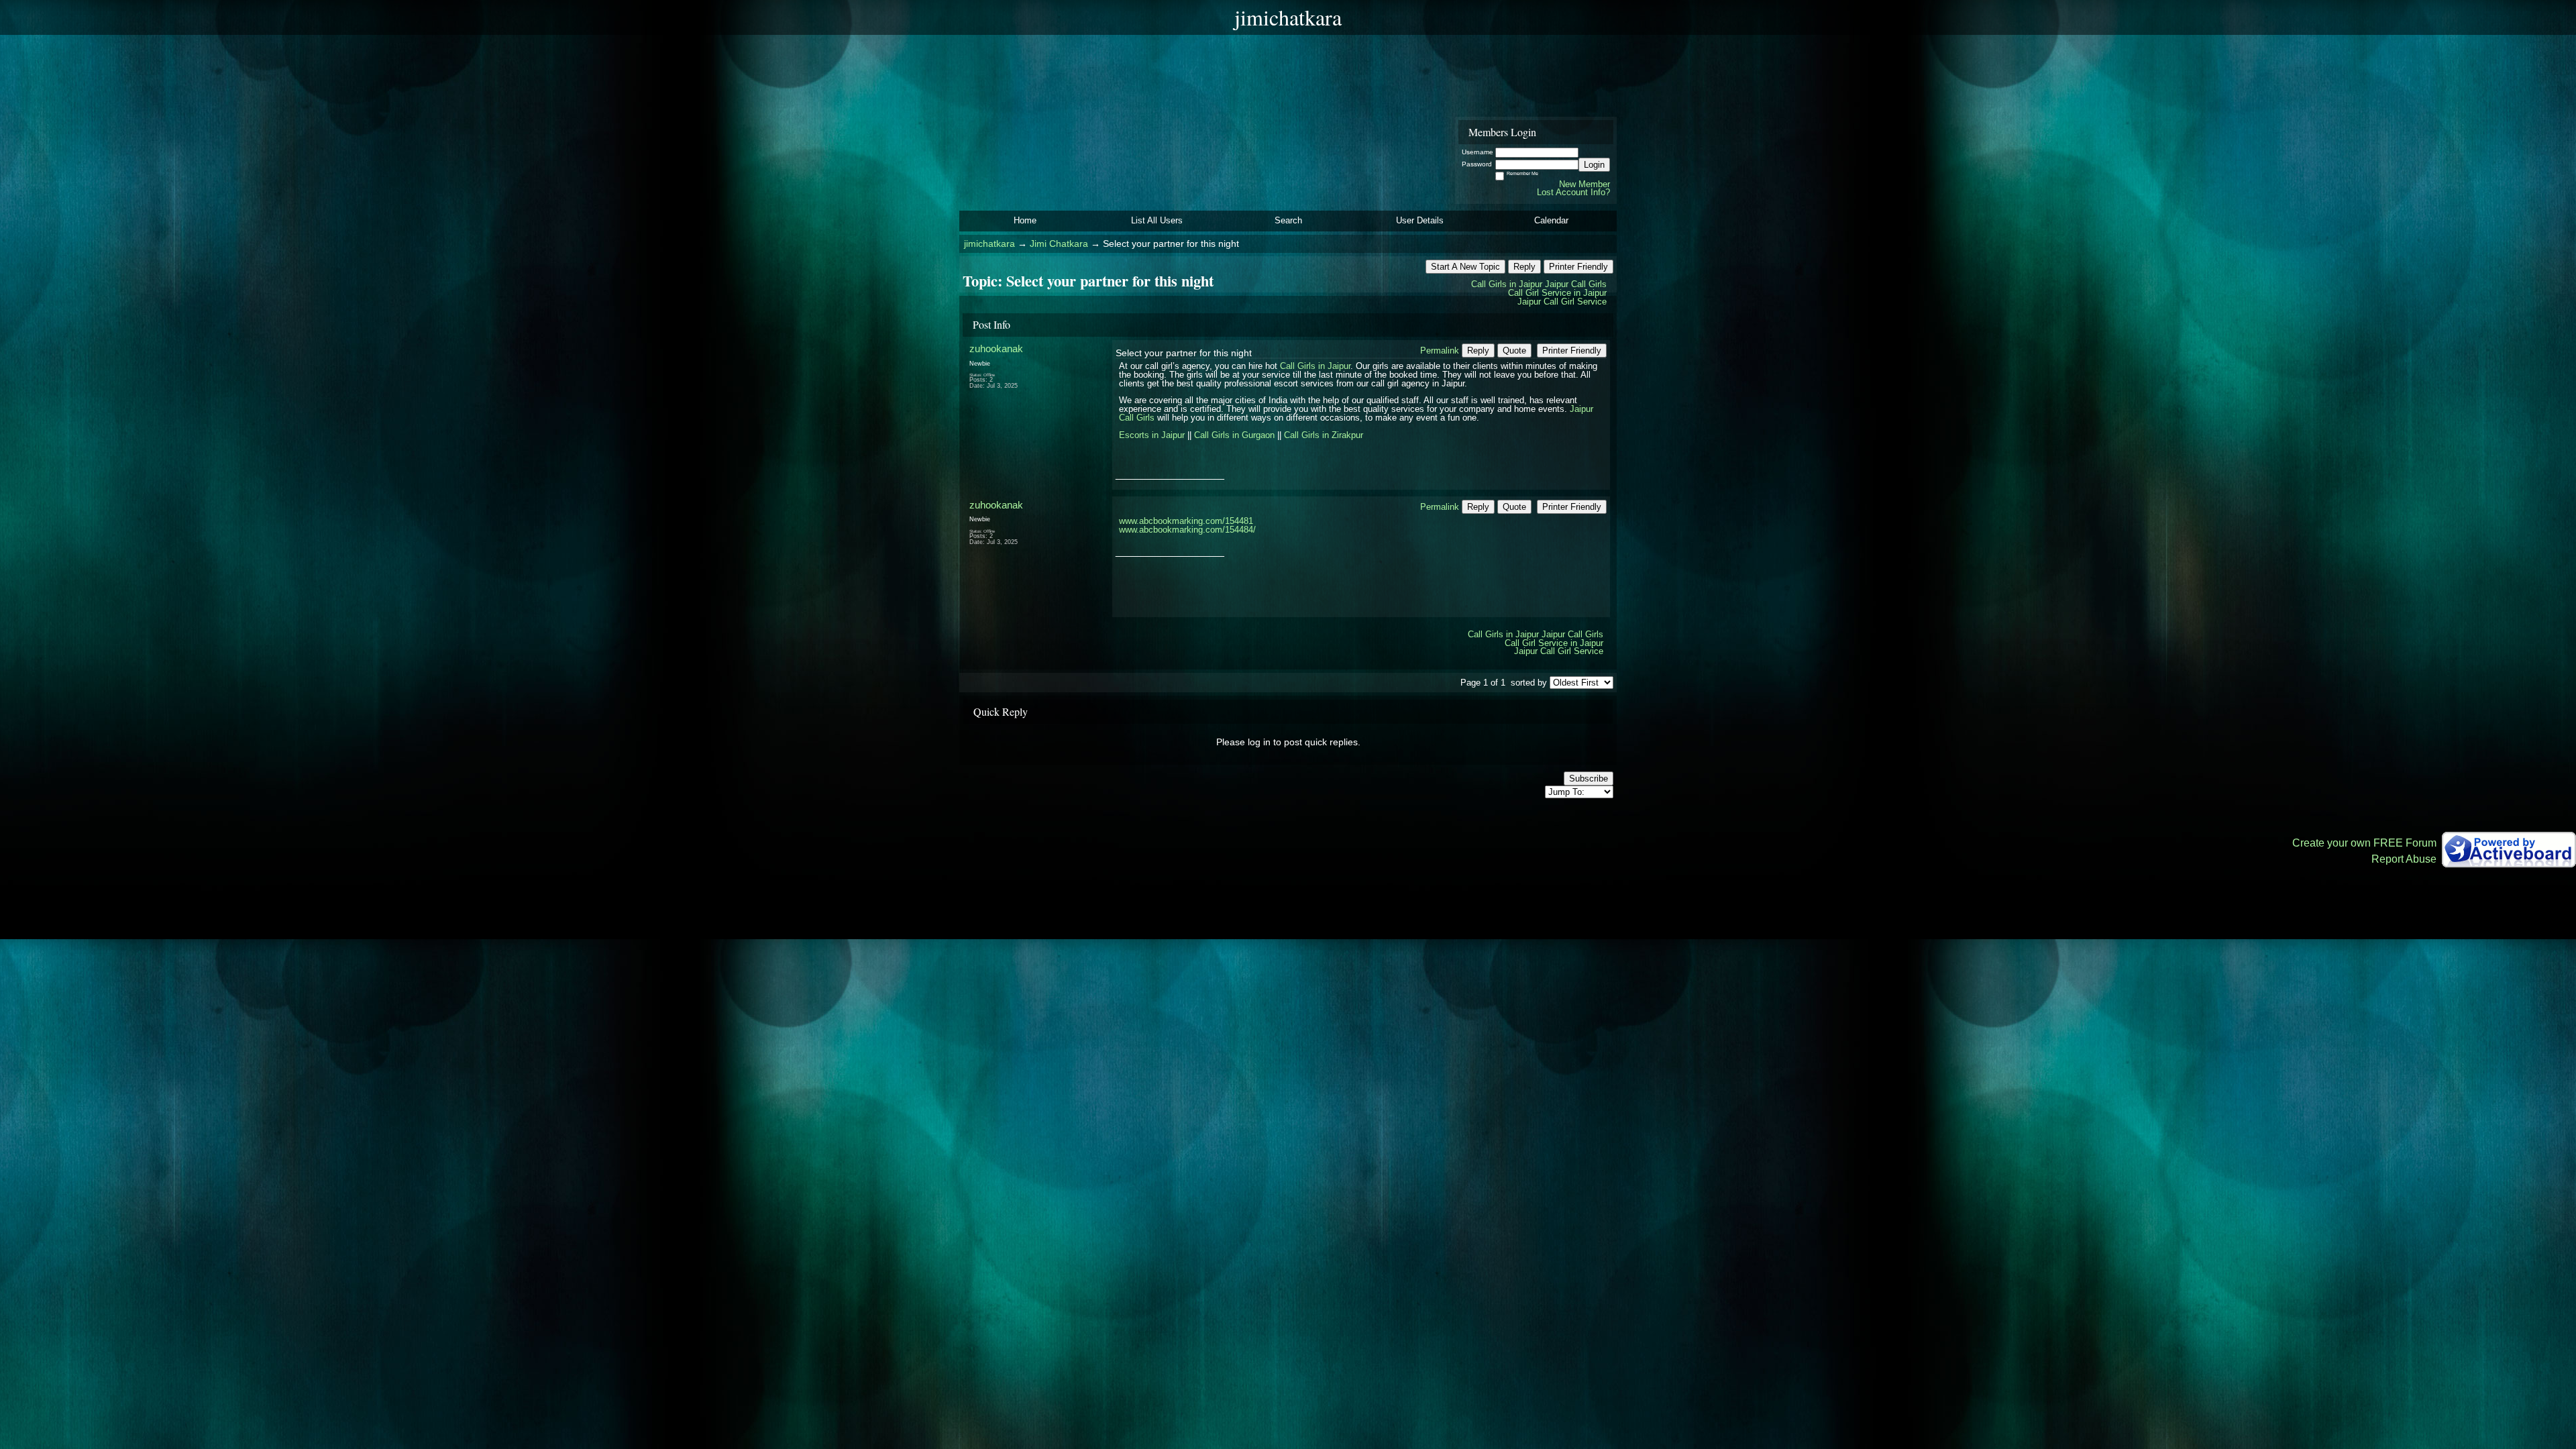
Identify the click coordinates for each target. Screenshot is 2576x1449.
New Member (1585, 184)
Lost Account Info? (1573, 192)
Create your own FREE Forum (2364, 843)
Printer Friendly (1578, 267)
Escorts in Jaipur (1152, 435)
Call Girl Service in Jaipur (1557, 293)
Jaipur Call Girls (1576, 284)
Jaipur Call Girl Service (1562, 302)
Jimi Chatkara (1059, 244)
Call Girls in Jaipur (1507, 284)
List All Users (1157, 220)
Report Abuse (2404, 859)
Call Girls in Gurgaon (1234, 435)
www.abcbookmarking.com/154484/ (1187, 530)
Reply (1524, 267)
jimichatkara (989, 244)
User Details (1420, 220)
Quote (1514, 351)
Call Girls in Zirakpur (1324, 435)
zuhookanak (996, 348)
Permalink (1440, 351)
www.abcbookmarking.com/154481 (1186, 521)
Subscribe (1589, 779)
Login (1594, 165)
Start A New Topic (1465, 267)
